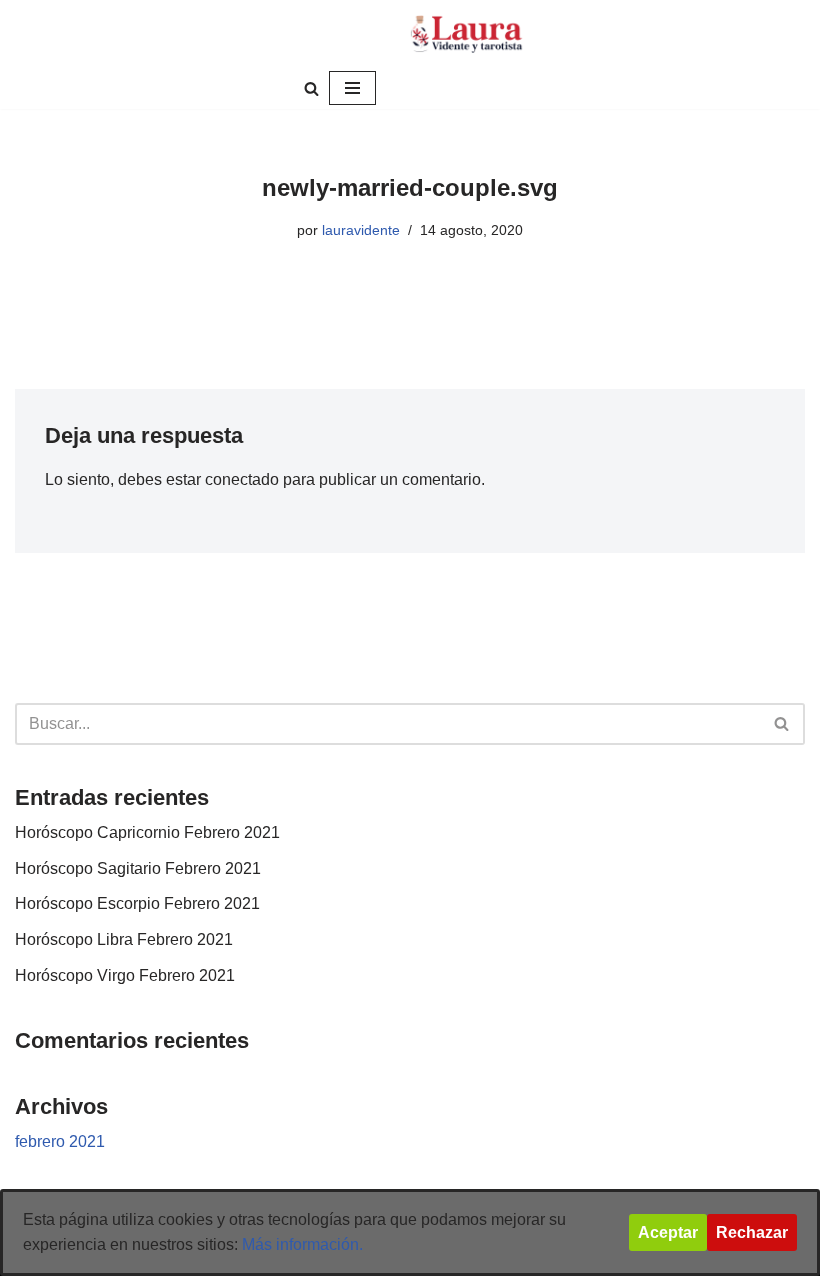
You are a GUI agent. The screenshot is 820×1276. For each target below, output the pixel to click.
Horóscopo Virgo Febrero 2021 (125, 975)
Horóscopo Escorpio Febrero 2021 (137, 903)
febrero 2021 (60, 1141)
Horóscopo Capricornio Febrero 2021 (147, 832)
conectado (242, 479)
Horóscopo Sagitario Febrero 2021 (138, 868)
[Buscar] (311, 88)
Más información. (302, 1244)
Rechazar (752, 1232)
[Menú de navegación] (352, 88)
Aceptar (668, 1232)
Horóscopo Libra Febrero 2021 (124, 939)
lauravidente (361, 230)
